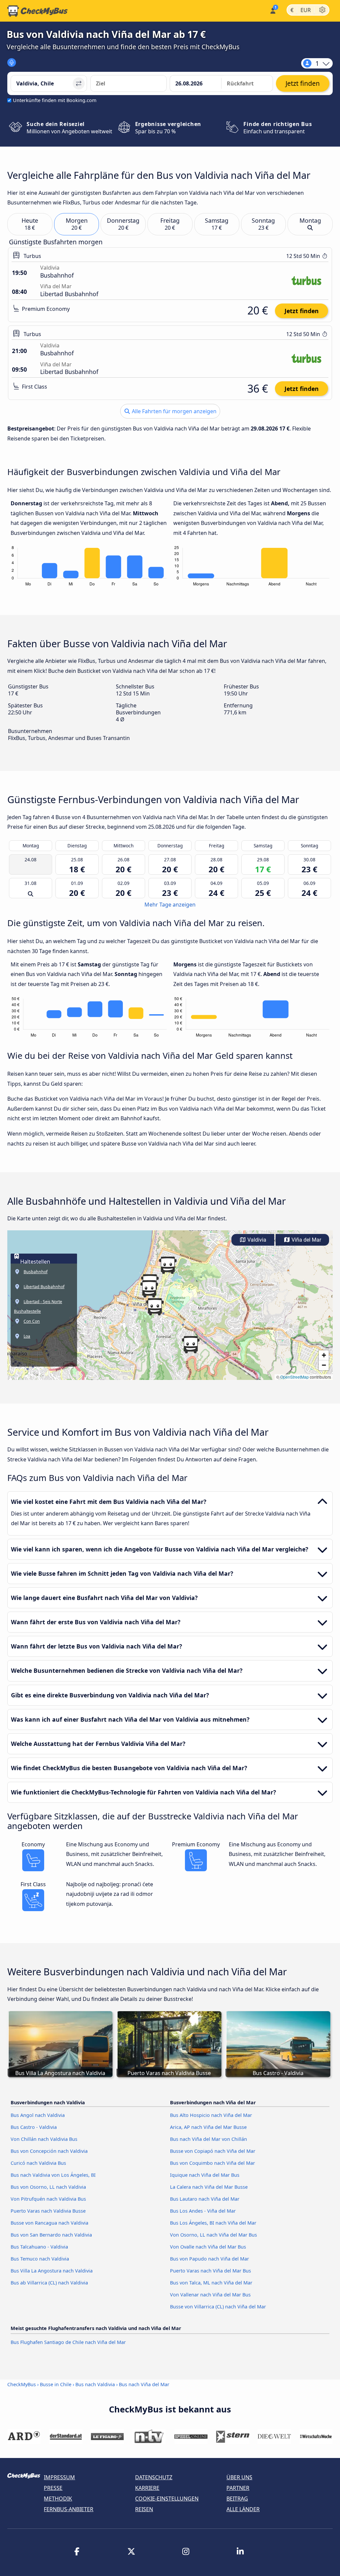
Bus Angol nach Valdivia (38, 2115)
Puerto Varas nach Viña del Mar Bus (211, 2271)
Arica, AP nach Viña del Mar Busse (208, 2127)
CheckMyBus (22, 2384)
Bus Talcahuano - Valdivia (39, 2247)
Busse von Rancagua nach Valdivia (49, 2223)
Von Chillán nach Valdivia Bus (44, 2139)
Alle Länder (243, 2509)
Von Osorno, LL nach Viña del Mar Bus (213, 2235)
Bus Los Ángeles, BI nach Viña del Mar (213, 2223)
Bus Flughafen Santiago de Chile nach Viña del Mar (68, 2342)
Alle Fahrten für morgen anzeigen (173, 411)
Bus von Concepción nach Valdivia (49, 2151)
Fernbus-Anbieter (69, 2509)
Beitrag (237, 2499)
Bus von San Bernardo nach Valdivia (51, 2235)
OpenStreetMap (295, 1377)
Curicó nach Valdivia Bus (38, 2163)
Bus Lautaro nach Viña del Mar (205, 2199)
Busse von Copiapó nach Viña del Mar (213, 2151)
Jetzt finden (302, 311)
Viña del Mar (306, 1240)
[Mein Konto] (272, 10)
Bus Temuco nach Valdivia (40, 2259)
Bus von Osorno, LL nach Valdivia (48, 2187)
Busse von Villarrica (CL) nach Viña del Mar (218, 2307)
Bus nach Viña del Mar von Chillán (209, 2139)
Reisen (144, 2509)
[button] (155, 1307)
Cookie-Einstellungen (167, 2499)
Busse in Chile (56, 2384)
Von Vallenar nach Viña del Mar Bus (210, 2295)
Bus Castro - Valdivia (34, 2127)
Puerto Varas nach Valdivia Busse (48, 2211)
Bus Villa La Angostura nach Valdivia (52, 2271)
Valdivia (256, 1240)
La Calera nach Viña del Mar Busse (209, 2187)
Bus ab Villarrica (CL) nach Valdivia (49, 2283)
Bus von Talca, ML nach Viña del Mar (211, 2283)
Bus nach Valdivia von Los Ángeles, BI (53, 2175)
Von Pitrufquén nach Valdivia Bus (48, 2199)
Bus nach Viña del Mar (144, 2384)
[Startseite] (38, 11)
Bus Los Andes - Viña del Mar (203, 2211)
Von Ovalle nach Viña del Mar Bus (208, 2247)
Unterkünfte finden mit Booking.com (55, 100)
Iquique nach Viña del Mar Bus (205, 2175)
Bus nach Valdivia (95, 2384)
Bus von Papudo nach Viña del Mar (210, 2259)
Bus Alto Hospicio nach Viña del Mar (211, 2115)
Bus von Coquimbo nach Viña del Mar (212, 2163)
